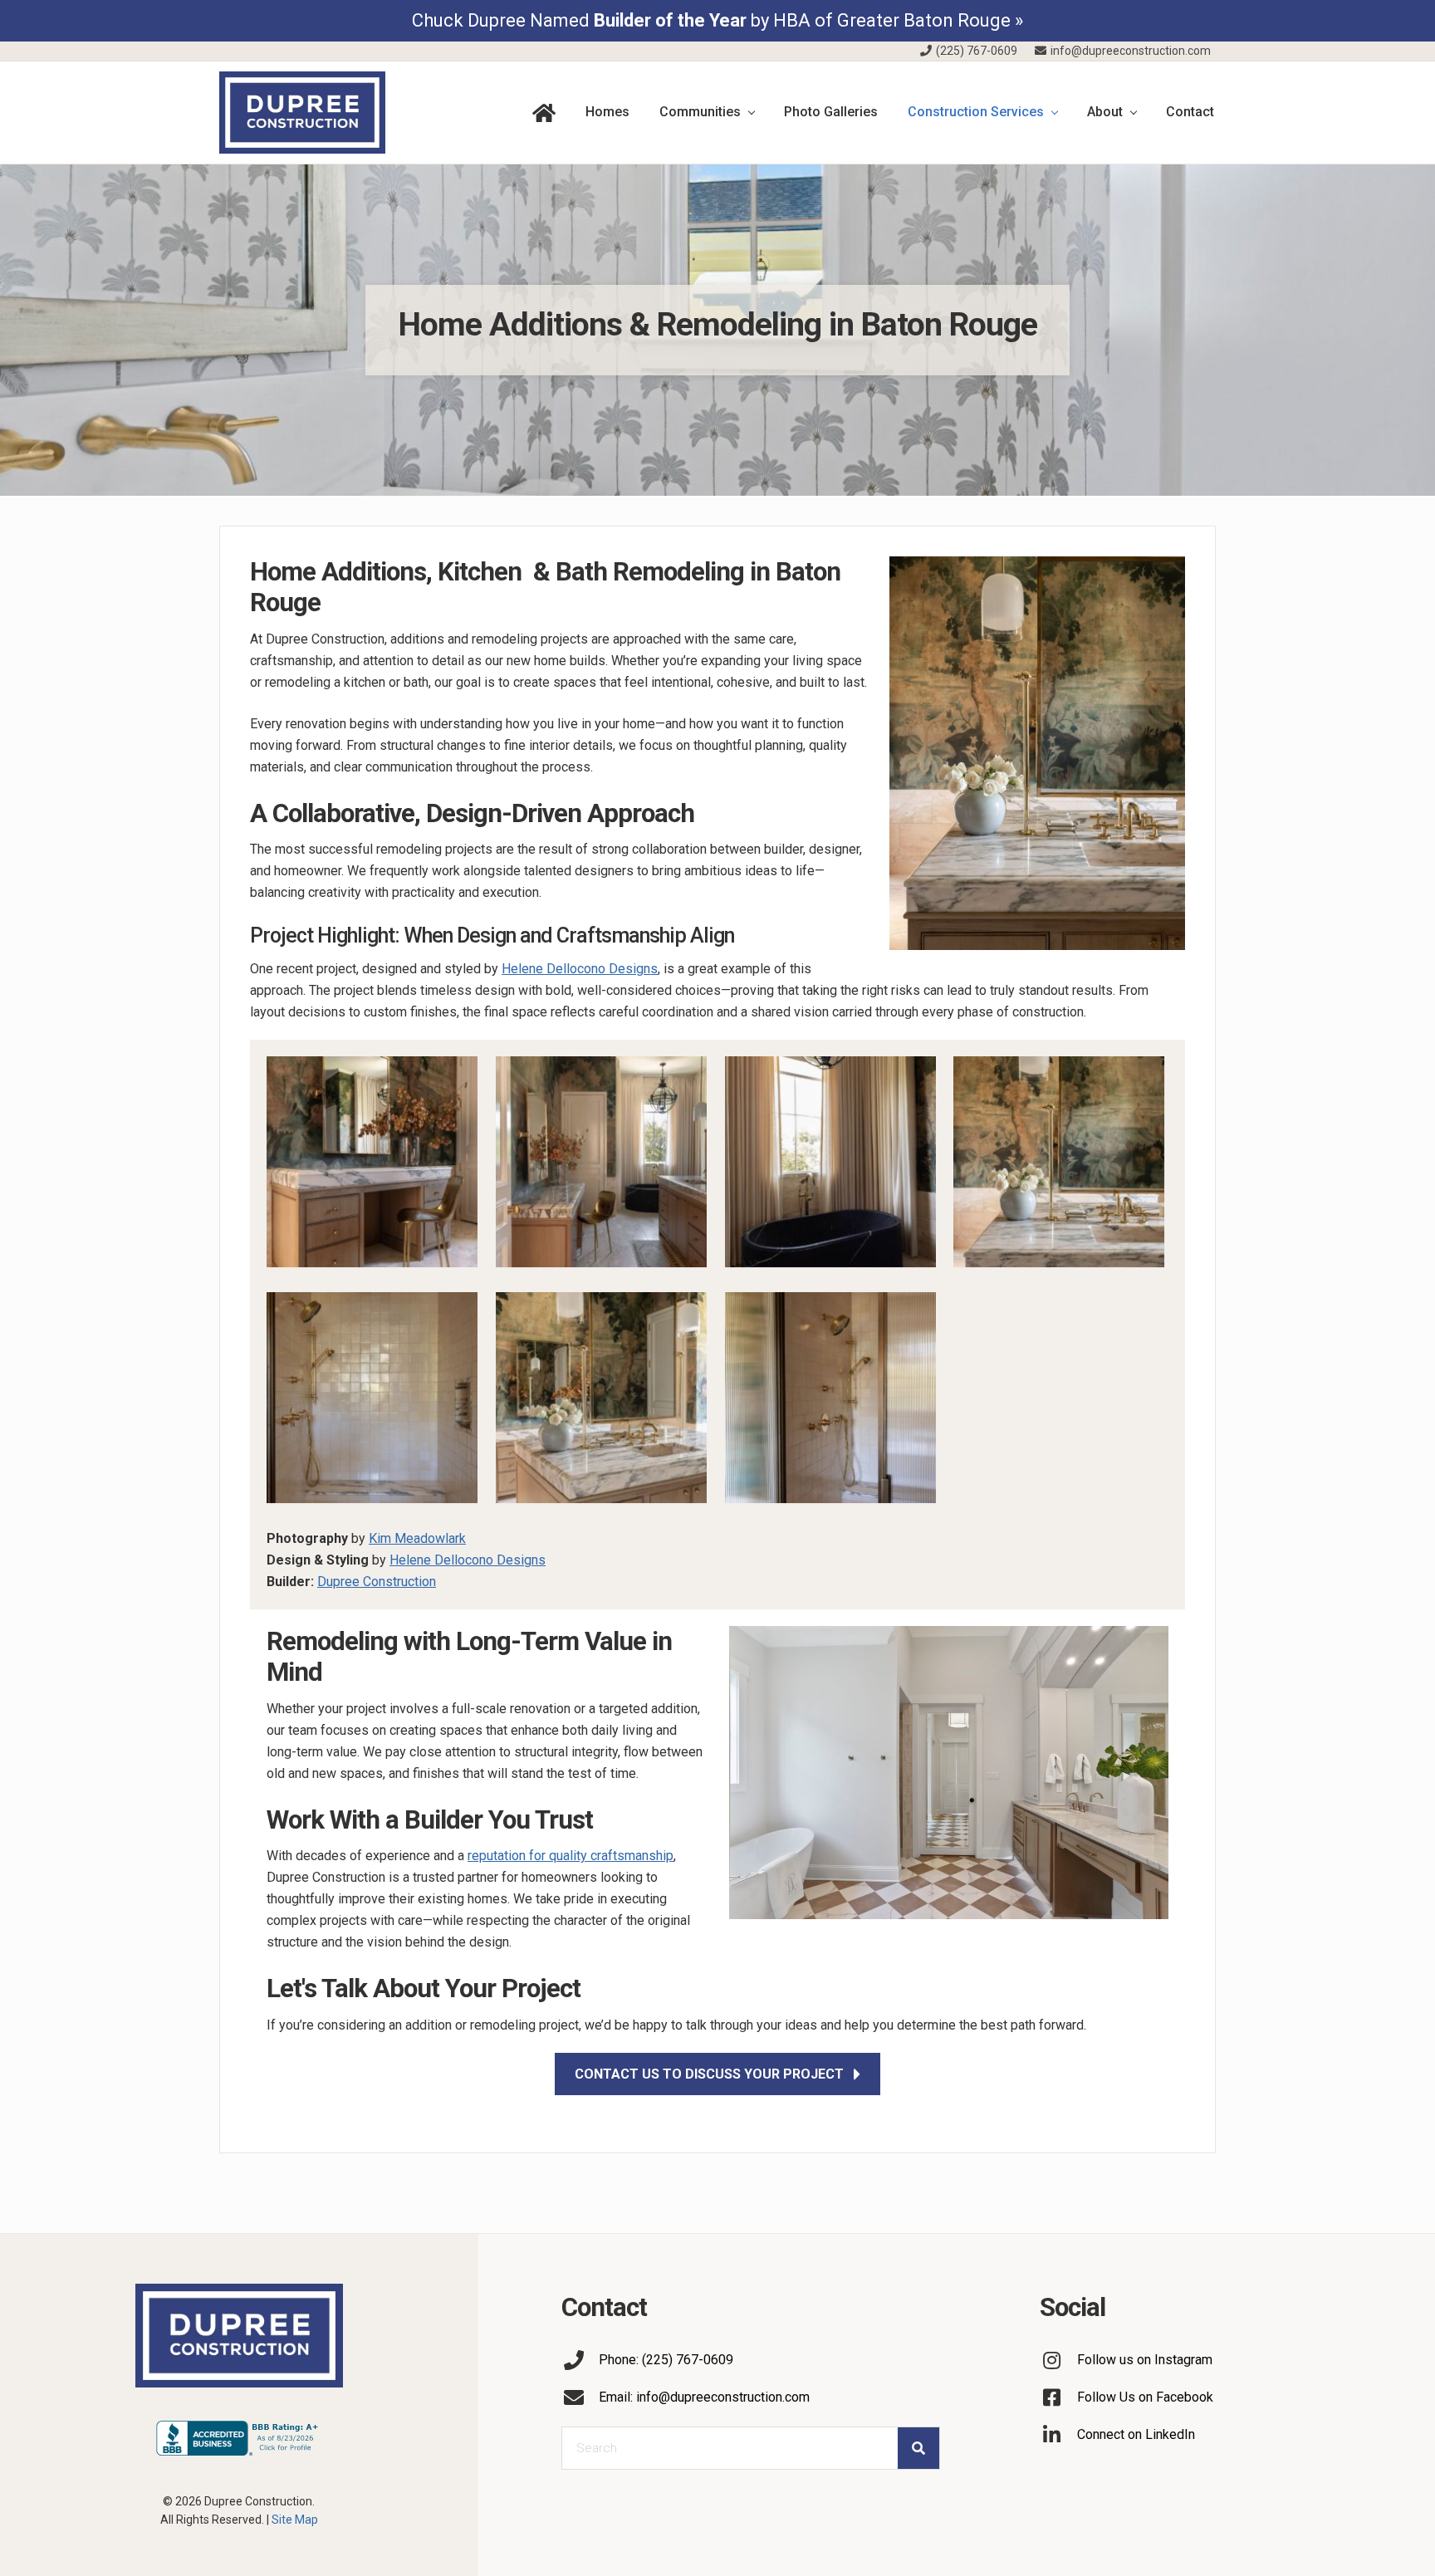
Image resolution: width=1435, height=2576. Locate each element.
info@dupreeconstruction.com (1129, 51)
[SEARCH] (918, 2448)
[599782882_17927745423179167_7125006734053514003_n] (372, 1165)
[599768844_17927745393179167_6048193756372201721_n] (601, 1165)
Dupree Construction (377, 1582)
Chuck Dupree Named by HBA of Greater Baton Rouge (711, 20)
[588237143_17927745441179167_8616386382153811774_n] (1059, 1165)
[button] (717, 2074)
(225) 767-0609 (975, 51)
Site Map (295, 2520)
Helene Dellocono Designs (580, 969)
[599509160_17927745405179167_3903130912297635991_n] (830, 1165)
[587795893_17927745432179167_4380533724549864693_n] (372, 1401)
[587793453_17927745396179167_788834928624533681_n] (601, 1401)
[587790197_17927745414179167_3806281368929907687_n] (830, 1401)
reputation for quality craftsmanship (571, 1856)
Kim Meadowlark (417, 1538)
